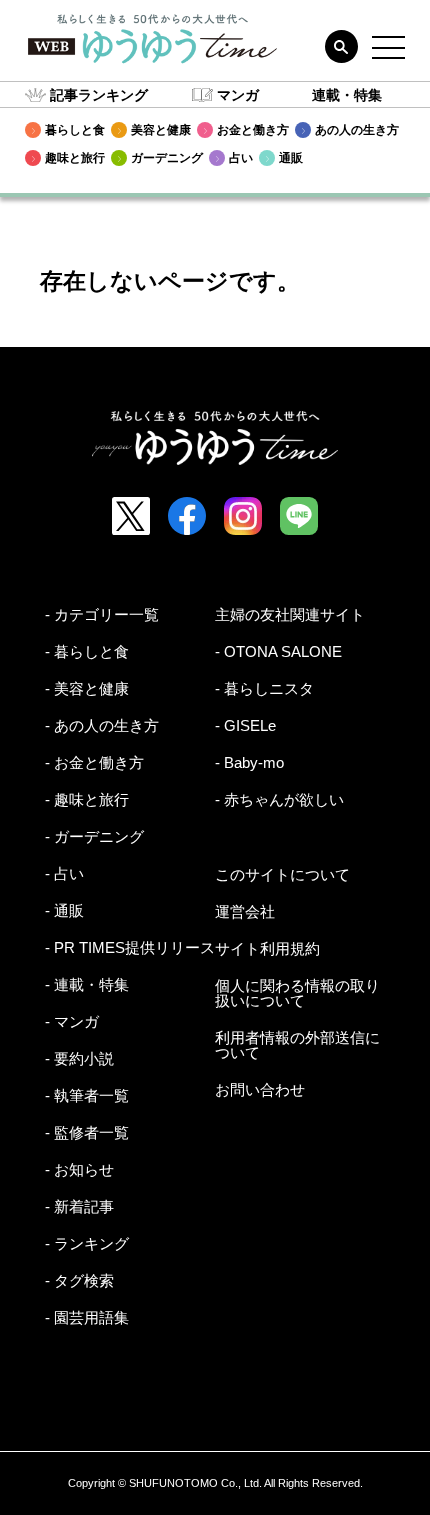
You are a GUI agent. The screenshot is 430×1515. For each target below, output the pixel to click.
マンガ (238, 95)
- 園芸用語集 (87, 1317)
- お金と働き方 (94, 762)
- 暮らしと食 (87, 651)
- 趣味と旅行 (87, 799)
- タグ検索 (79, 1280)
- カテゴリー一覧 (102, 614)
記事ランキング (99, 95)
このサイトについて (282, 874)
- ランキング (87, 1243)
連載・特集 (347, 95)
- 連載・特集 (87, 984)
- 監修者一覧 (87, 1132)
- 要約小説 (79, 1058)
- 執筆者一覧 (87, 1095)
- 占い (64, 873)
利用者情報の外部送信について (297, 1045)
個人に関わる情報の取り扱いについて (297, 993)
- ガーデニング (94, 836)
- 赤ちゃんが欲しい (279, 799)
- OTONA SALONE (278, 651)
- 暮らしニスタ (264, 688)
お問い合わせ (260, 1089)
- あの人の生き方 (102, 725)
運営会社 (245, 911)
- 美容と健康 (87, 688)
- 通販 (64, 910)
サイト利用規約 (267, 948)
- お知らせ (79, 1169)
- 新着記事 (79, 1206)
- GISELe (245, 725)
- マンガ (72, 1021)
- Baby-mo (249, 762)
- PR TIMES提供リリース (130, 947)
